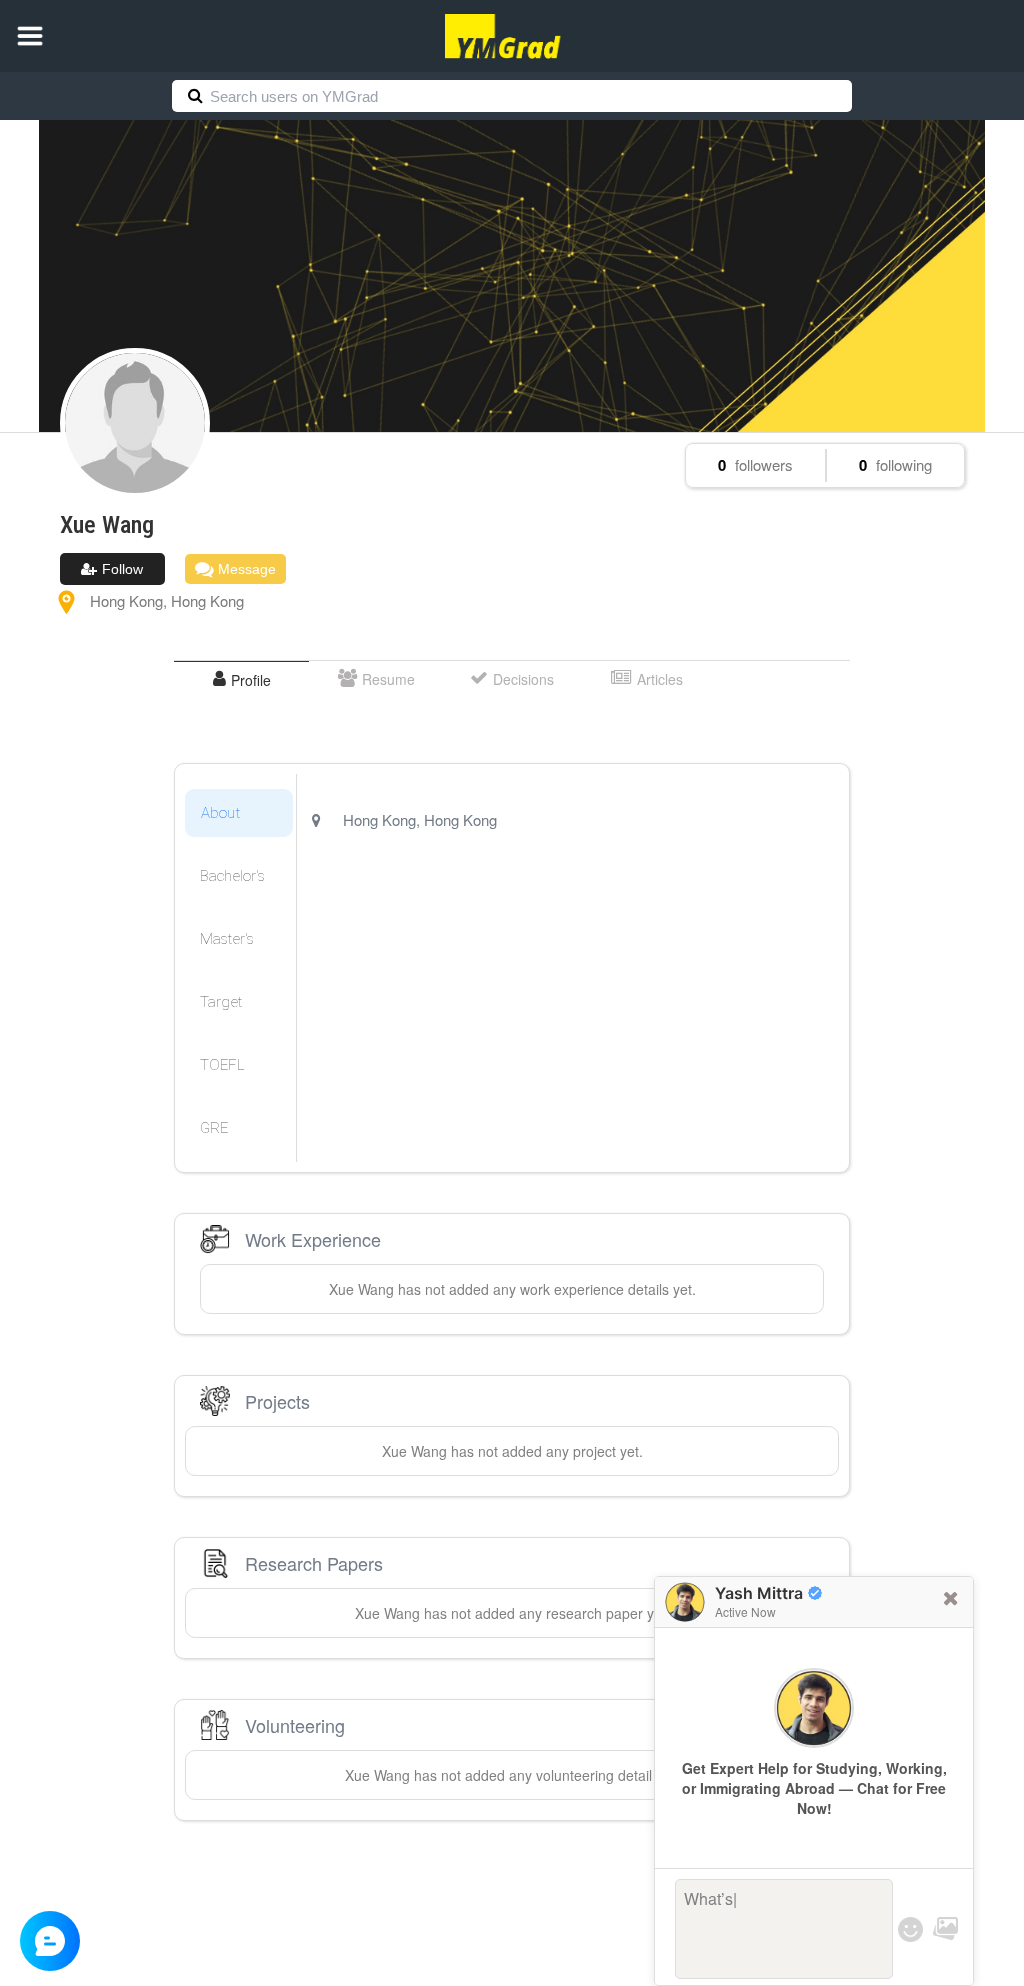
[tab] (241, 679)
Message (245, 569)
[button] (30, 36)
